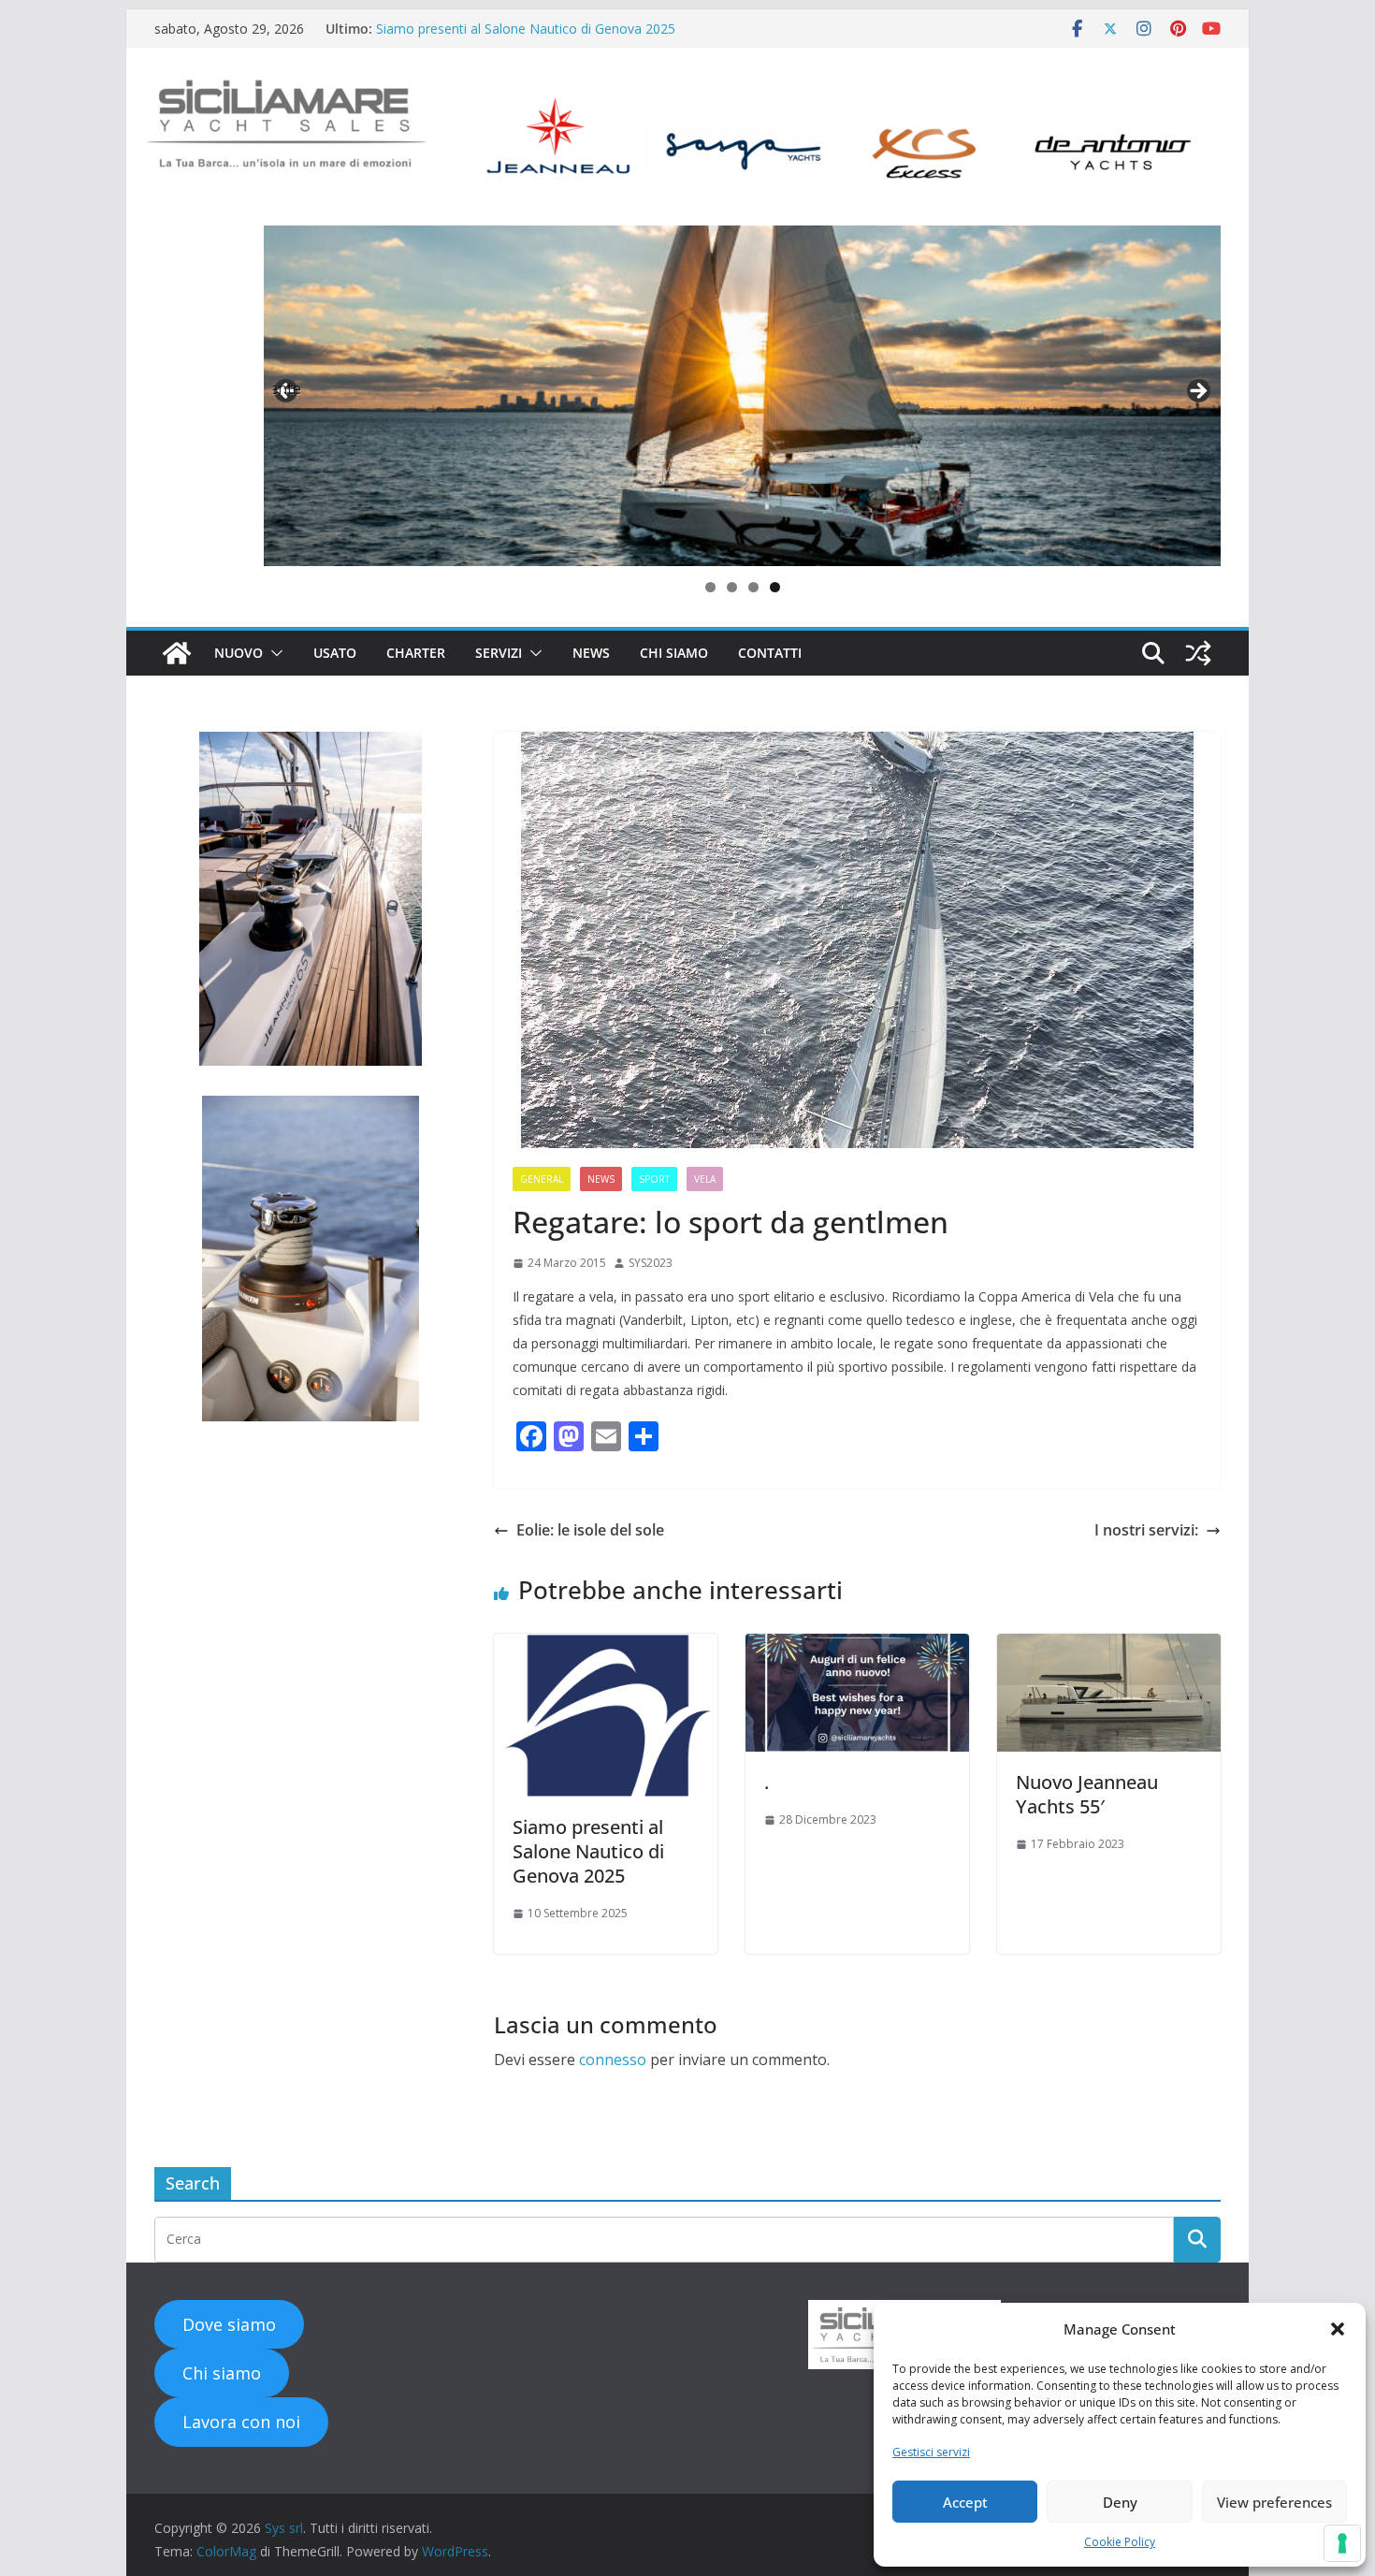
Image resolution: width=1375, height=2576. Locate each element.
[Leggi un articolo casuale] (1198, 653)
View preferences (1274, 2502)
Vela (705, 1179)
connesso (613, 2059)
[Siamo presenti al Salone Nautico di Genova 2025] (606, 1647)
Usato (335, 653)
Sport (654, 1179)
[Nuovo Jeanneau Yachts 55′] (1109, 1647)
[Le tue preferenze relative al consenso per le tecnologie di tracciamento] (1342, 2543)
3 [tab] (753, 587)
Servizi (499, 653)
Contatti (770, 653)
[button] (1338, 2329)
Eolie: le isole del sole (590, 1530)
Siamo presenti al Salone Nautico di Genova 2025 (526, 29)
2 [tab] (732, 587)
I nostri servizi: (1146, 1530)
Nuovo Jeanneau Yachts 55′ (1087, 1794)
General (542, 1179)
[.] (857, 1647)
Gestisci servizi (931, 2452)
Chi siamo (674, 653)
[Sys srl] (177, 653)
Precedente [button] (287, 388)
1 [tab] (710, 587)
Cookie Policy (1120, 2542)
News (591, 653)
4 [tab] (775, 587)
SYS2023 (651, 1263)
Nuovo (239, 653)
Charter (416, 653)
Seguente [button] (1197, 392)
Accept (965, 2502)
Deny (1120, 2502)
